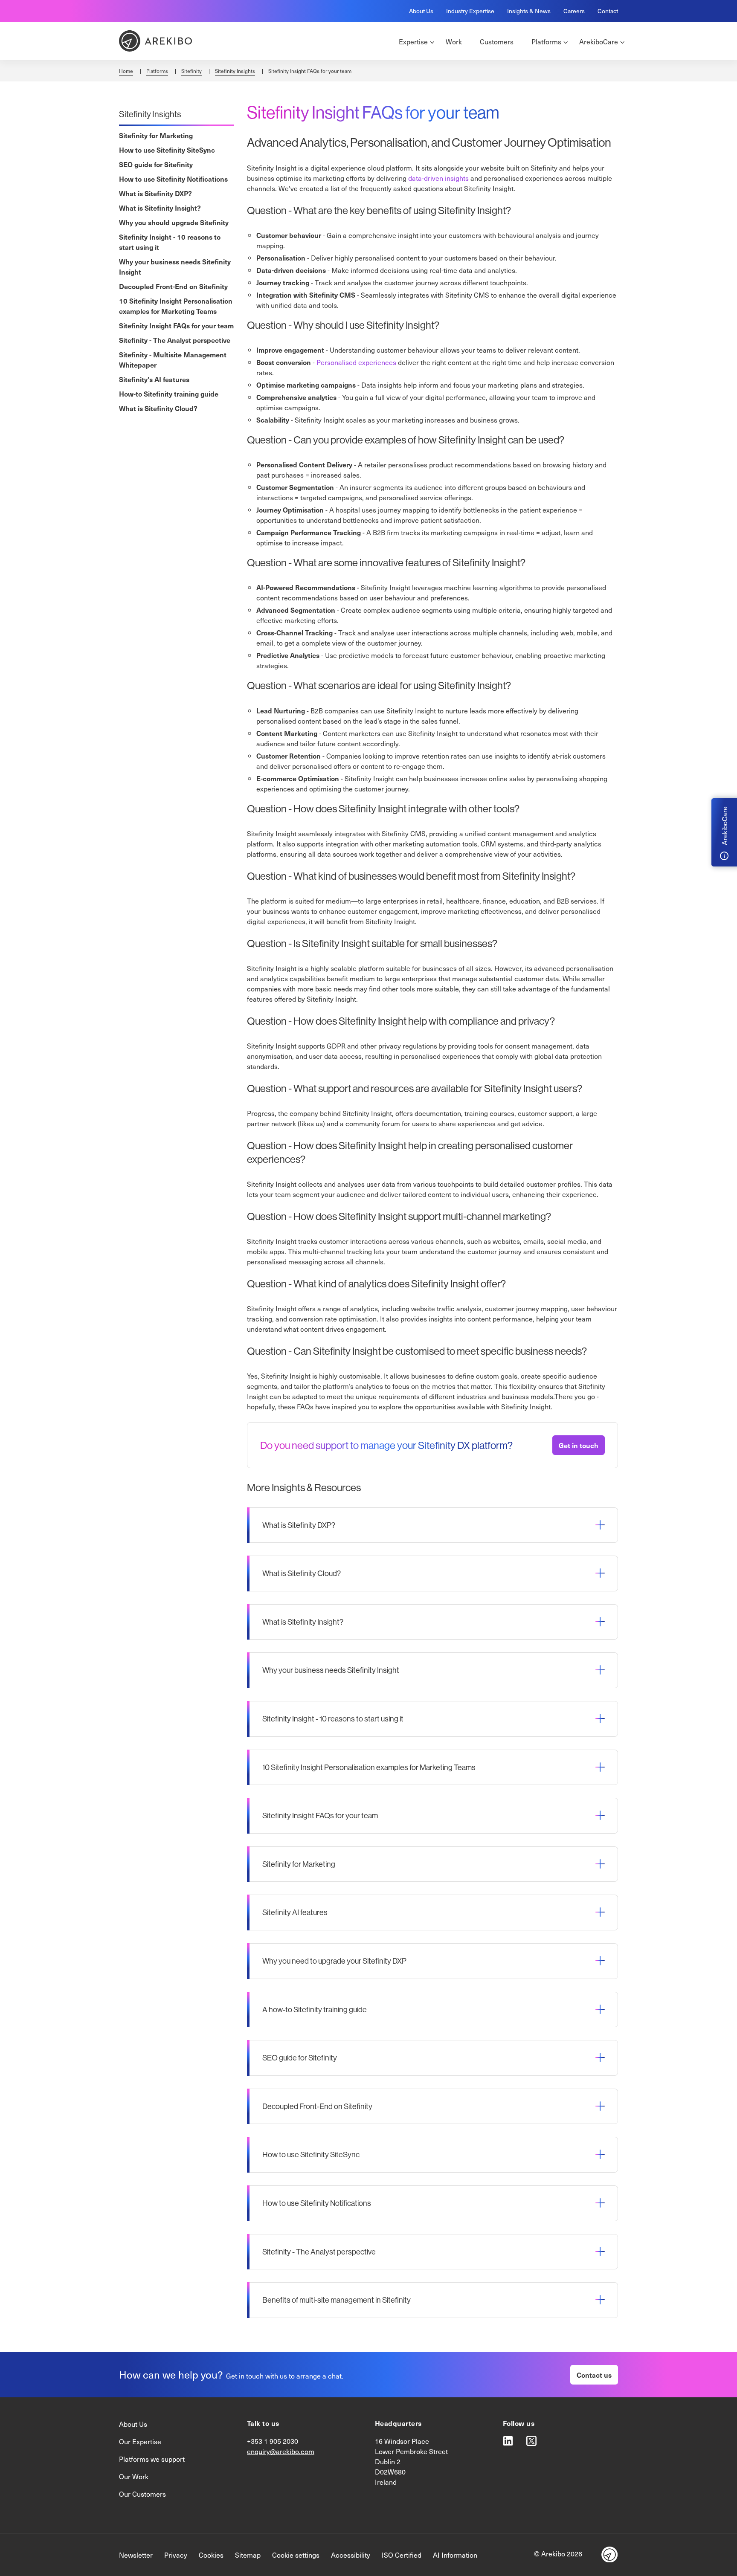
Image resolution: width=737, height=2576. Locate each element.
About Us (421, 11)
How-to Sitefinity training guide (169, 394)
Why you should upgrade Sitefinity (174, 222)
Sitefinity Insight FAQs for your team (176, 325)
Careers (574, 11)
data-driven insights (438, 178)
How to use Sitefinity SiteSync (167, 150)
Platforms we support (152, 2459)
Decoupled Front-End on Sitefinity (173, 286)
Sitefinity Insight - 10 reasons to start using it (170, 242)
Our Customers (142, 2494)
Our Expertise (140, 2441)
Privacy (176, 2555)
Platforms (157, 71)
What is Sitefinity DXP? (155, 193)
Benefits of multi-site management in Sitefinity (337, 2300)
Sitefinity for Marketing (156, 135)
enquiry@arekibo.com (281, 2451)
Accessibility (351, 2555)
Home (126, 71)
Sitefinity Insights (235, 71)
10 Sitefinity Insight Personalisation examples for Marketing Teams (176, 306)
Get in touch (579, 1445)
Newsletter (136, 2555)
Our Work (134, 2476)
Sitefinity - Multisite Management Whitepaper (173, 359)
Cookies (211, 2555)
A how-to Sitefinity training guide (315, 2010)
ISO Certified (402, 2555)
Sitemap (248, 2555)
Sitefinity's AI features (154, 379)
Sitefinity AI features (295, 1912)
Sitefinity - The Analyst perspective (175, 340)
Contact (608, 11)
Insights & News (529, 11)
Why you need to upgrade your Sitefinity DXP (334, 1961)
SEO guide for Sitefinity (156, 164)
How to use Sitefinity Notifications (173, 179)
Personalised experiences (357, 362)
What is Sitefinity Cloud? (158, 408)
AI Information (455, 2555)
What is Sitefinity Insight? (160, 208)
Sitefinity (192, 71)
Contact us (594, 2375)
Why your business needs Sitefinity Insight (175, 267)
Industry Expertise (470, 11)
